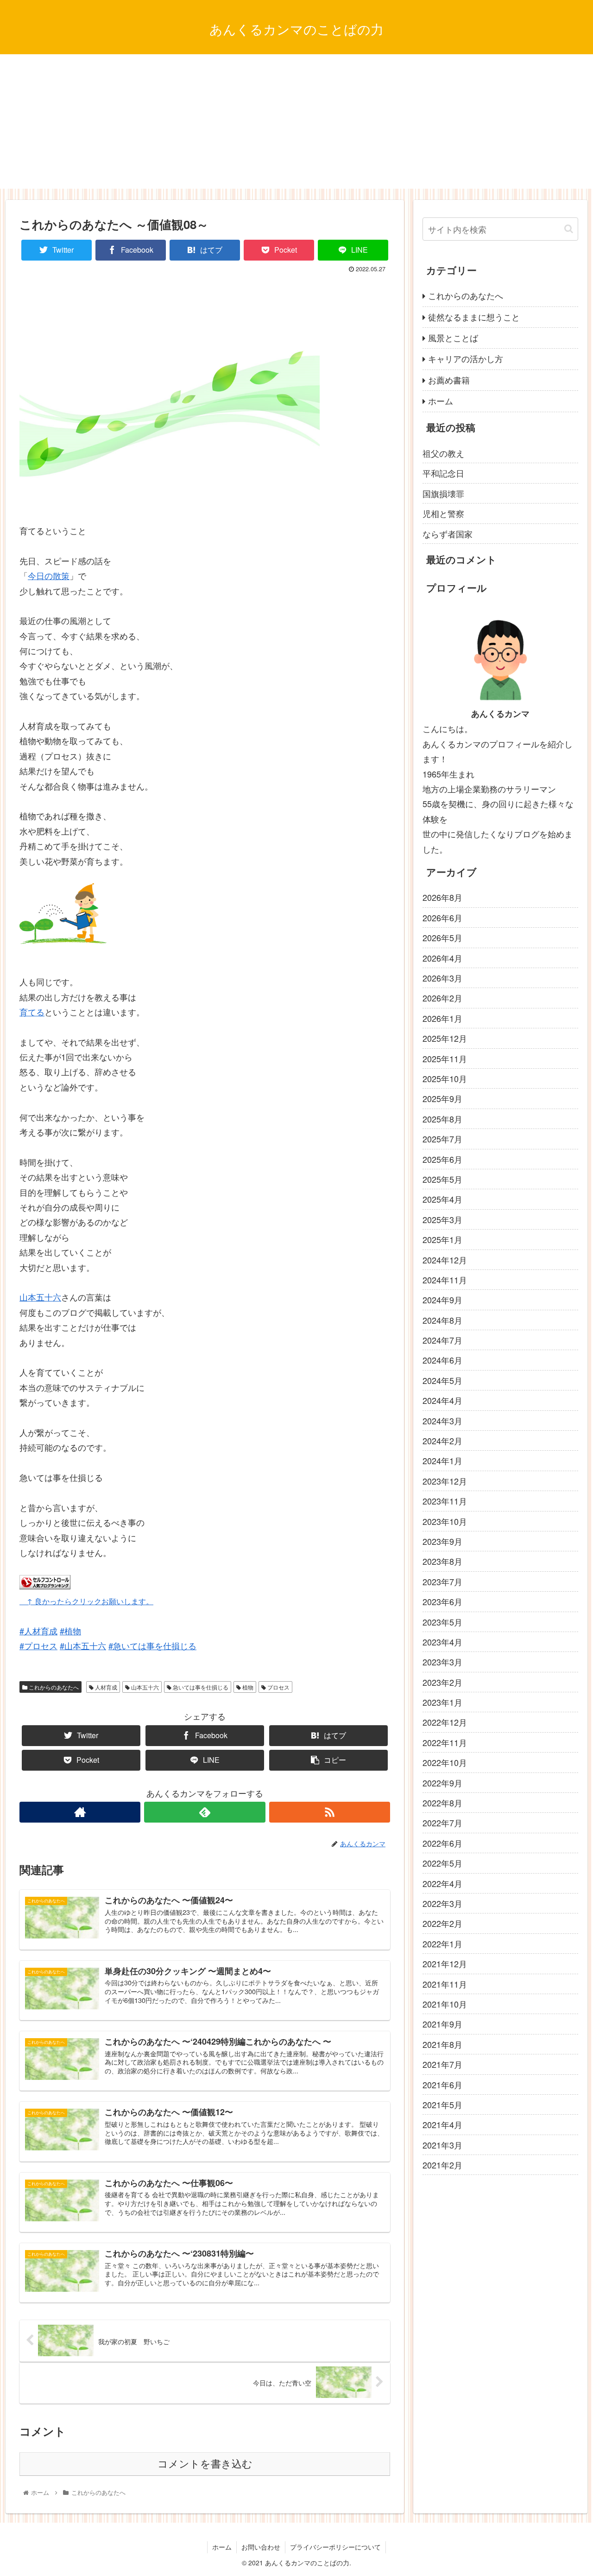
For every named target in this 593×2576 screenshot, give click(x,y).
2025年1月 (442, 1239)
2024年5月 (442, 1380)
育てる (32, 1012)
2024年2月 (442, 1441)
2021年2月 (442, 2165)
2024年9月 (442, 1300)
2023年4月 (442, 1642)
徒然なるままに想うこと (474, 317)
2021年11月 (445, 1983)
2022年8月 (442, 1803)
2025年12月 (445, 1038)
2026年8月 (442, 897)
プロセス (278, 1687)
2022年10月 (445, 1762)
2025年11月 (445, 1058)
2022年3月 (442, 1903)
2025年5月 (442, 1179)
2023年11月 (445, 1501)
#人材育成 (38, 1631)
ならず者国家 (448, 534)
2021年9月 (442, 2024)
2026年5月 (442, 937)
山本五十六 (40, 1297)
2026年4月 (442, 957)
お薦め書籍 (449, 380)
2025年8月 (442, 1119)
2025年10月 (445, 1078)
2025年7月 (442, 1139)
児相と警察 (443, 513)
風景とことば (453, 338)
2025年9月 (442, 1098)
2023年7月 (442, 1581)
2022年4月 (442, 1883)
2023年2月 (442, 1682)
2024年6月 (442, 1360)
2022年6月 (442, 1843)
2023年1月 (442, 1702)
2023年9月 (442, 1541)
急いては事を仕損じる (200, 1687)
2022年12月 (445, 1722)
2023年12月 (445, 1481)
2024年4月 (442, 1400)
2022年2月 (442, 1923)
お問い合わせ (261, 2547)
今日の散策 (49, 575)
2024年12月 (445, 1259)
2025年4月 (442, 1199)
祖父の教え (443, 453)
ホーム (441, 401)
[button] (569, 229)
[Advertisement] (296, 124)
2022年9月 (442, 1783)
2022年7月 (442, 1823)
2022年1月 (442, 1944)
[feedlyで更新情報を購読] (205, 1812)
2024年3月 (442, 1420)
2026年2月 (442, 998)
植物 (247, 1687)
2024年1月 (442, 1460)
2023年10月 (445, 1521)
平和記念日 (443, 473)
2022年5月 (442, 1863)
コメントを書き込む (205, 2464)
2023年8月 (442, 1561)
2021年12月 (445, 1964)
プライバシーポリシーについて (335, 2547)
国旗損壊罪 (443, 493)
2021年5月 (442, 2104)
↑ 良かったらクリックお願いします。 (86, 1601)
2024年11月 (445, 1280)
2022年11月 (445, 1742)
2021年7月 (442, 2064)
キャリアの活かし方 (466, 358)
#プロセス (38, 1645)
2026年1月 (442, 1018)
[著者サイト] (80, 1812)
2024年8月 (442, 1320)
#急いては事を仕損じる (152, 1645)
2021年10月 (445, 2004)
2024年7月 (442, 1340)
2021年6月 (442, 2084)
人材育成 (105, 1687)
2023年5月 (442, 1621)
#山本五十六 (83, 1645)
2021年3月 (442, 2145)
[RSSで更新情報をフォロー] (330, 1812)
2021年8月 (442, 2044)
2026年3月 (442, 978)
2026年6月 (442, 918)
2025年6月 (442, 1159)
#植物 (70, 1631)
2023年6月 (442, 1601)
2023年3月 (442, 1662)
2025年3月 (442, 1219)
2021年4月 (442, 2124)
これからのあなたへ (53, 1687)
